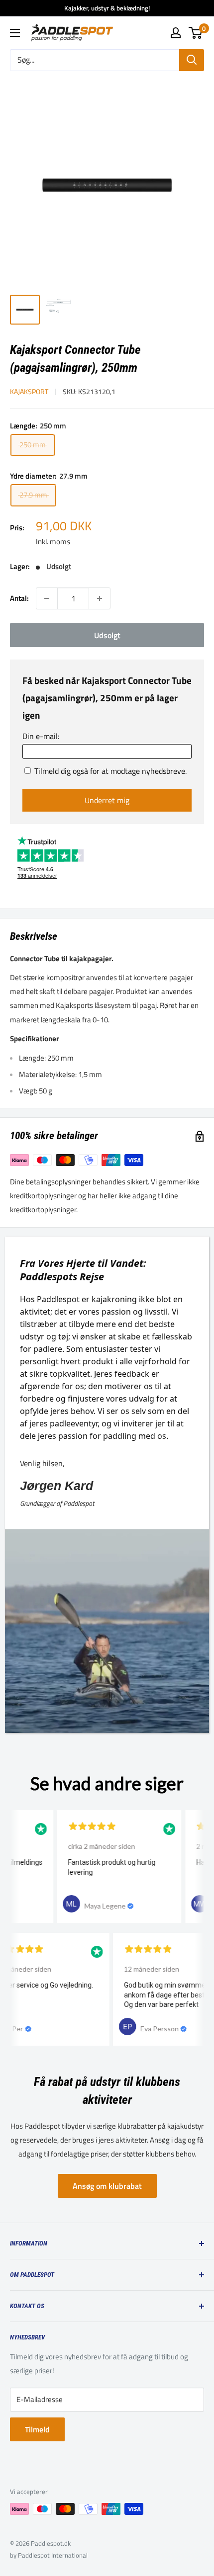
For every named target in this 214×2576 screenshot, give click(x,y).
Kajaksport (29, 391)
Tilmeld (37, 2429)
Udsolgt (107, 635)
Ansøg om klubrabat (107, 2186)
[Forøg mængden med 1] (100, 598)
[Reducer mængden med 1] (47, 598)
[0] (196, 33)
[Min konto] (176, 33)
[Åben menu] (15, 33)
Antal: (19, 598)
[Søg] (192, 60)
